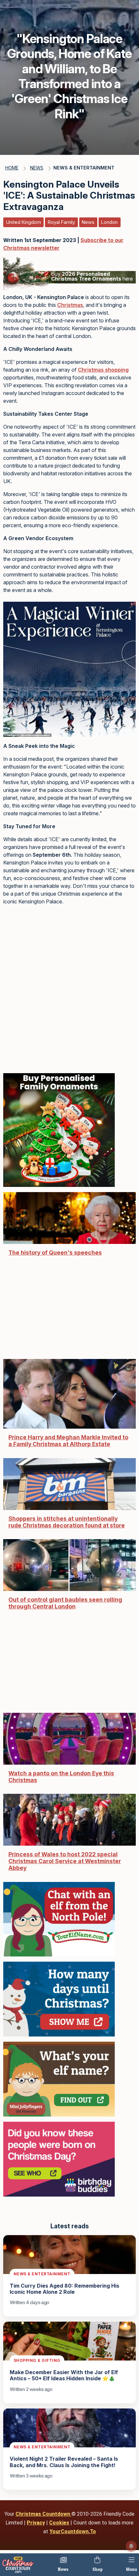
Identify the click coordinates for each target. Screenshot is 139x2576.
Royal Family (61, 222)
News (63, 2569)
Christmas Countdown (43, 2514)
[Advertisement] (69, 988)
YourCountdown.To (73, 2531)
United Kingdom (24, 222)
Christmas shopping (103, 370)
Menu (132, 2569)
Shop (97, 2569)
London (109, 222)
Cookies (59, 2523)
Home (12, 168)
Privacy (36, 2523)
